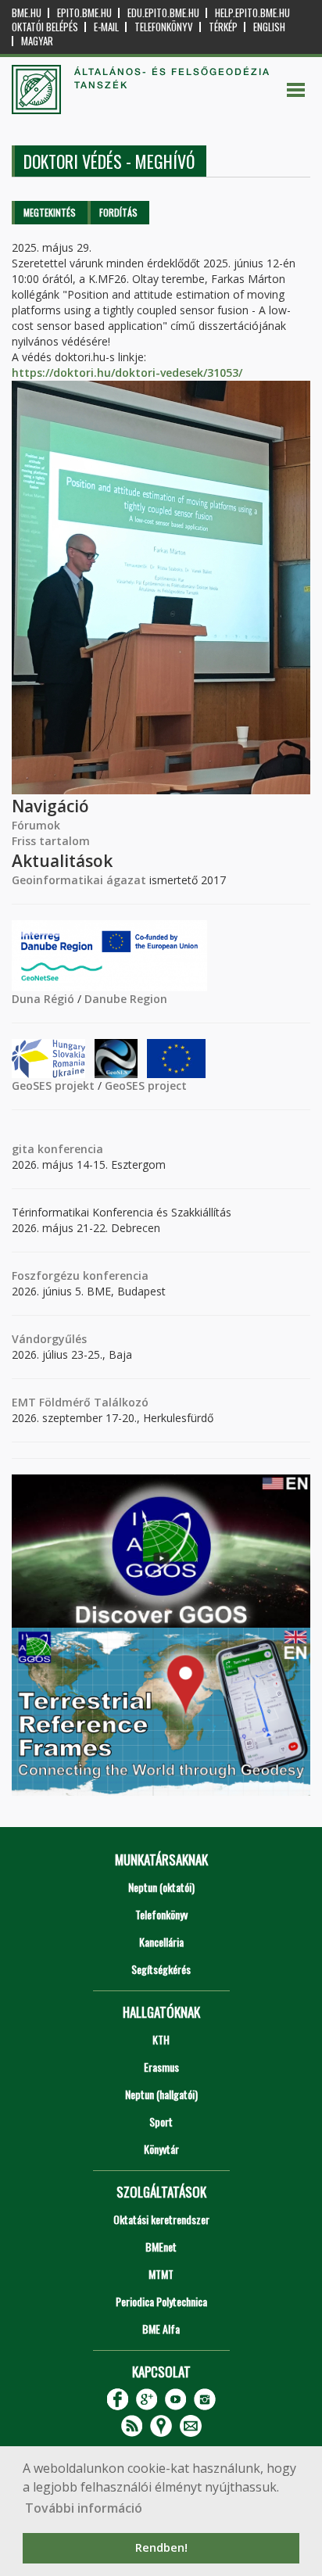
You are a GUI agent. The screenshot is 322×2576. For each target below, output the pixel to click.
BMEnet (161, 2246)
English (269, 27)
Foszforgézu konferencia (80, 1275)
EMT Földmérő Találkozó (80, 1402)
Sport (161, 2121)
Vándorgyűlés (49, 1339)
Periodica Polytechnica (161, 2301)
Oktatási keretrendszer (161, 2219)
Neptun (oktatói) (161, 1887)
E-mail (106, 27)
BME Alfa (161, 2329)
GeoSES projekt (53, 1086)
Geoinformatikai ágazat (79, 880)
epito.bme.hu (84, 13)
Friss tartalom (51, 841)
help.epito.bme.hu (252, 13)
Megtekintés (50, 212)
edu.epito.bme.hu (163, 13)
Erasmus (161, 2067)
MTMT (161, 2274)
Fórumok (36, 825)
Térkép (223, 27)
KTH (161, 2039)
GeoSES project (146, 1086)
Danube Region (126, 999)
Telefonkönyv (164, 27)
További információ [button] (84, 2508)
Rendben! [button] (161, 2547)
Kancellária (161, 1942)
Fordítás (118, 212)
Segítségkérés (161, 1969)
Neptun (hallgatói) (161, 2094)
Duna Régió (43, 999)
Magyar (37, 41)
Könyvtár (161, 2149)
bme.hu (27, 13)
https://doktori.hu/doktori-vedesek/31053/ (127, 373)
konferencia (69, 1149)
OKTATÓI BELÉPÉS (45, 27)
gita (23, 1149)
